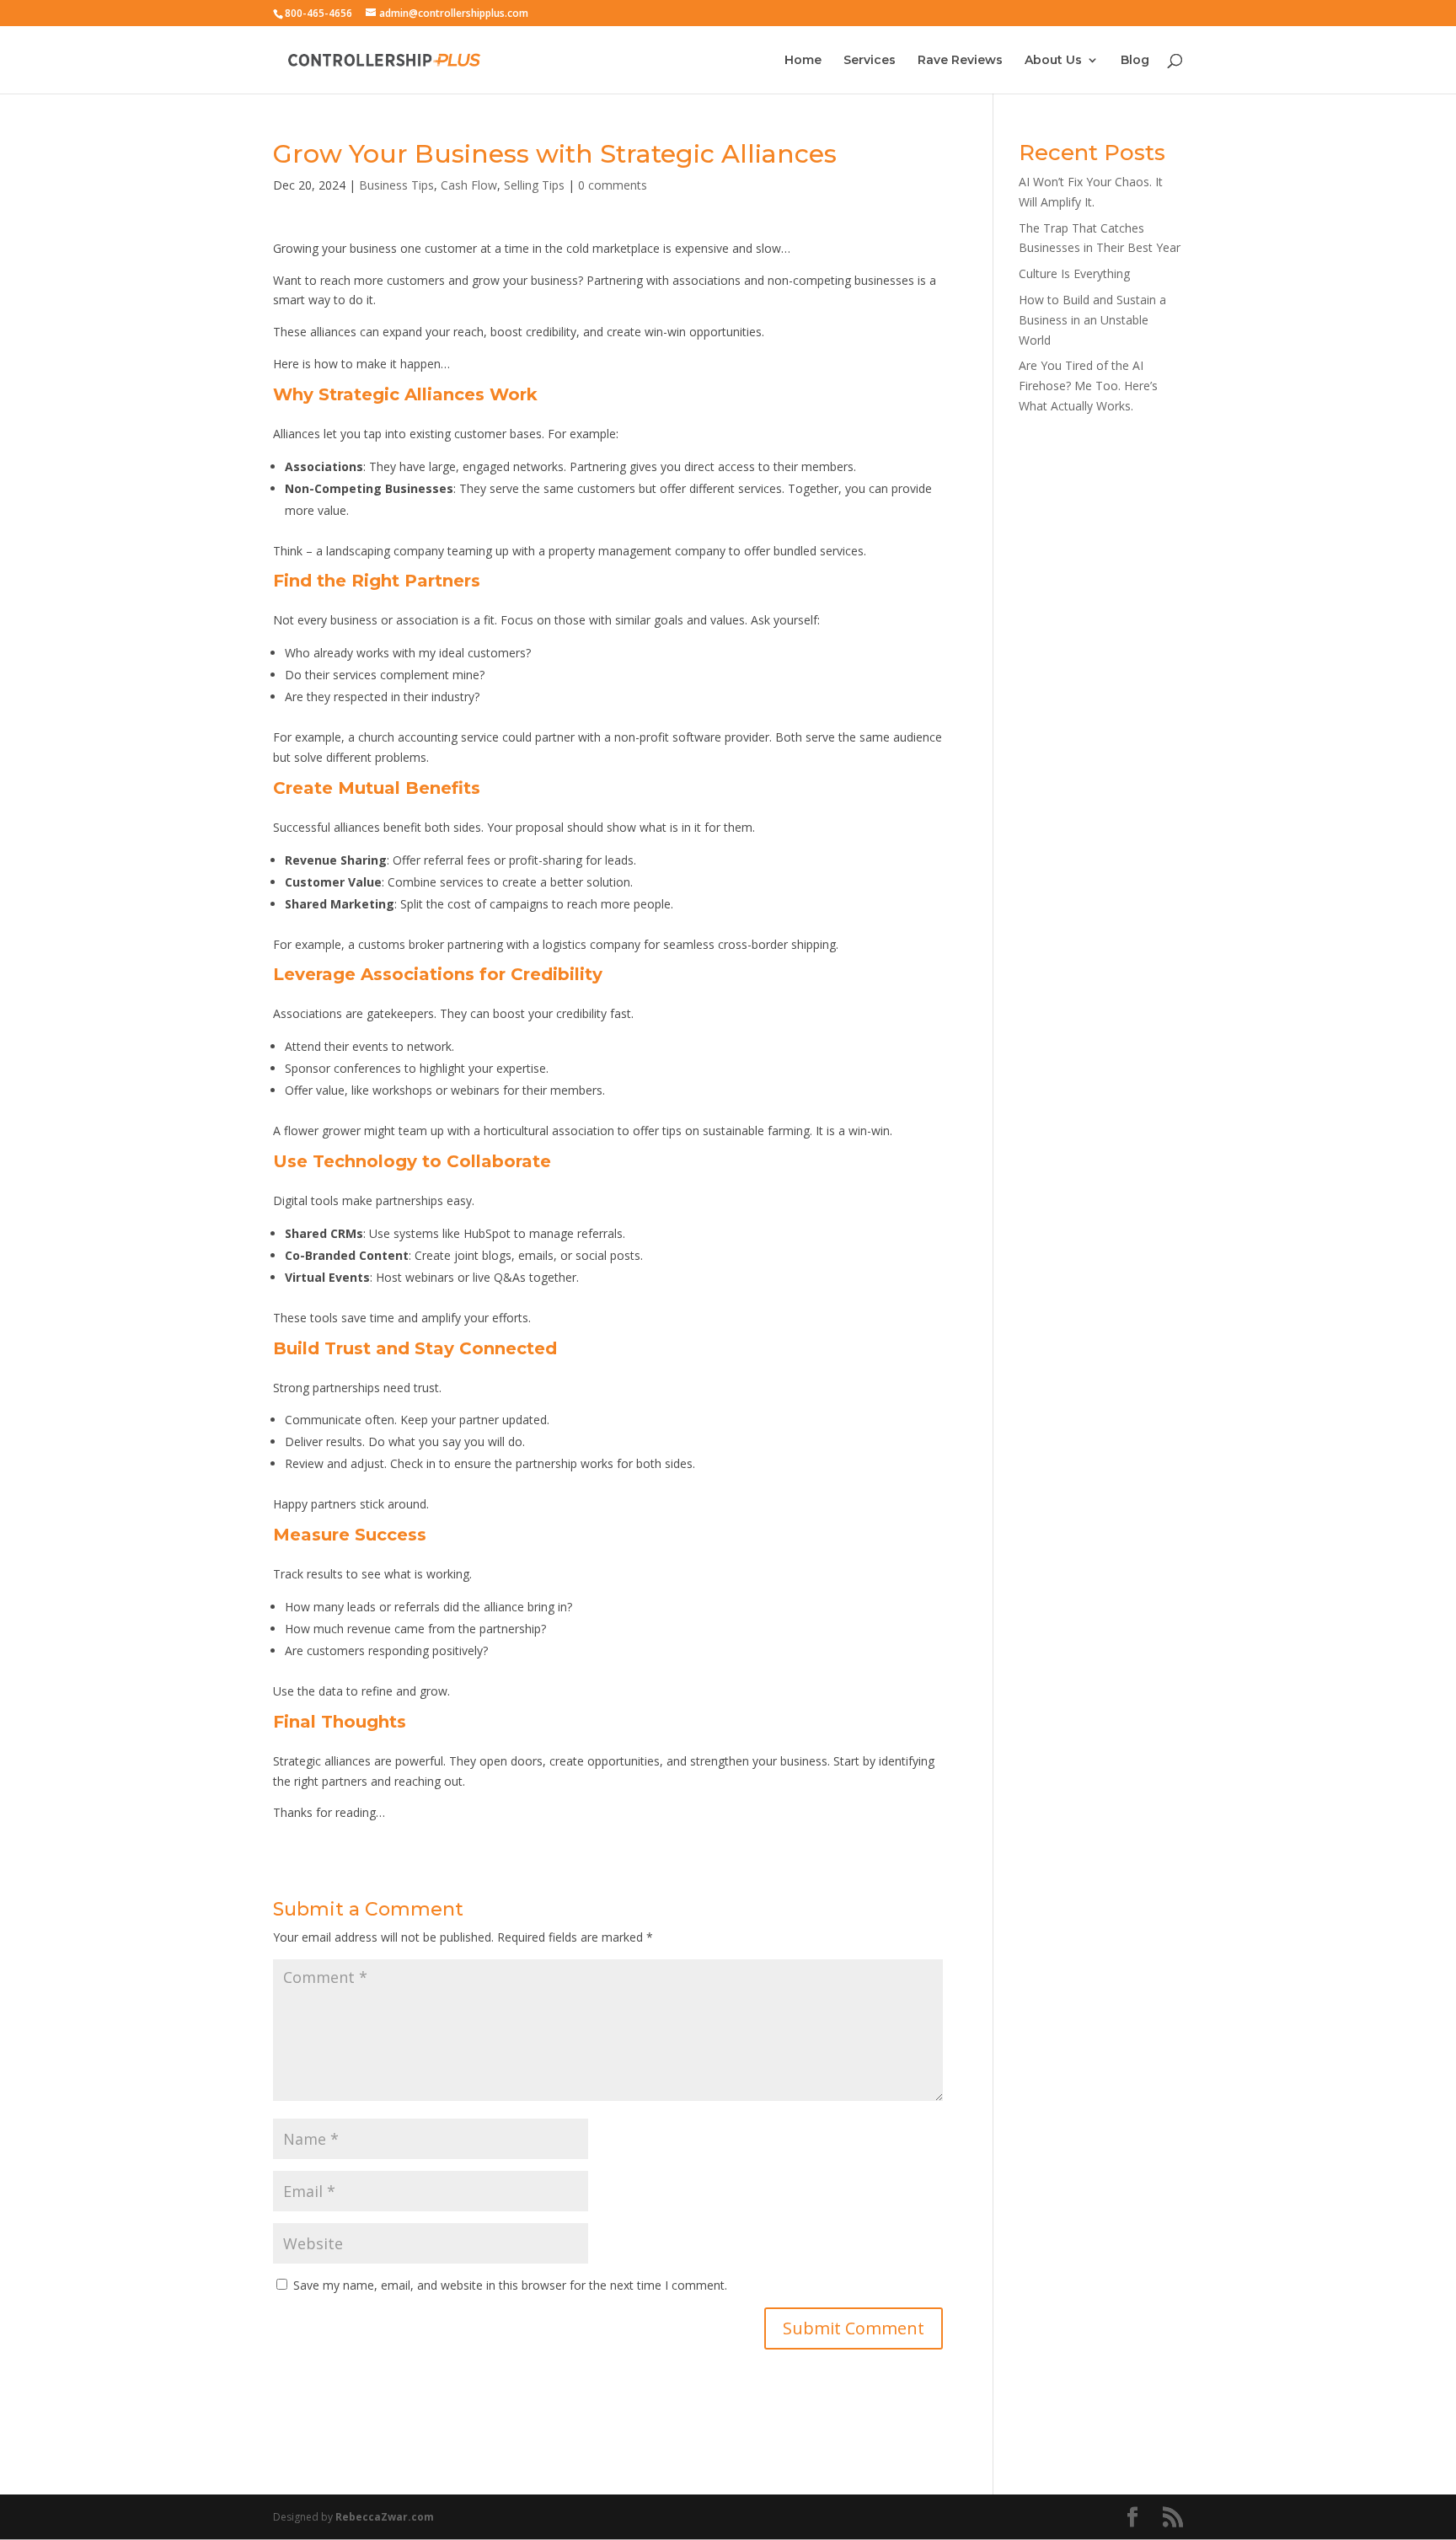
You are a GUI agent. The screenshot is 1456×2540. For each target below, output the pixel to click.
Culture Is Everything (1074, 273)
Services (870, 61)
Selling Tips (534, 185)
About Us (1053, 61)
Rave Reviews (960, 61)
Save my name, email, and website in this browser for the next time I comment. (510, 2285)
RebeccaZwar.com (385, 2517)
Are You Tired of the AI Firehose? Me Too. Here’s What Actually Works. (1088, 386)
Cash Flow (469, 185)
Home (803, 61)
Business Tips (396, 185)
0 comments (613, 185)
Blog (1135, 61)
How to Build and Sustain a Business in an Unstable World (1092, 320)
